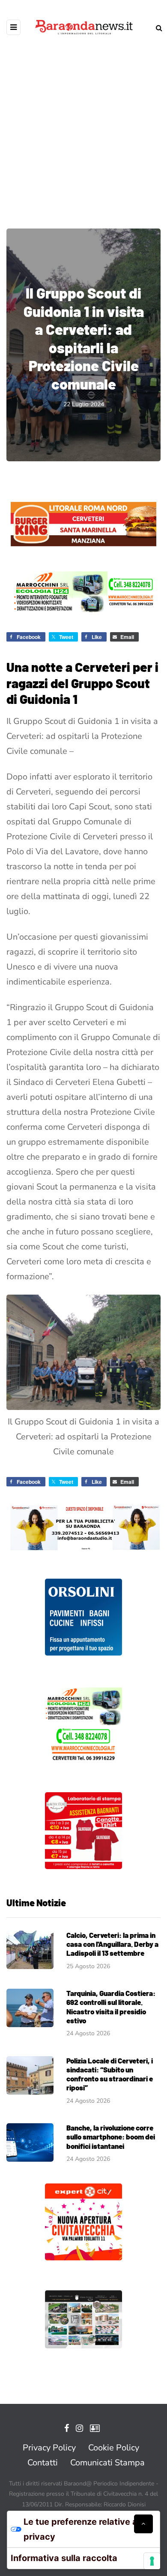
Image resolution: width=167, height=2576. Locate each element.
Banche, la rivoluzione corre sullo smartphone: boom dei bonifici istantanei (111, 2137)
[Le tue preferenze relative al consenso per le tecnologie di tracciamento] (152, 2561)
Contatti (43, 2463)
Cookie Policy (114, 2448)
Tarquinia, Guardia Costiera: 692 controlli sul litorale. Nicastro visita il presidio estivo (111, 2007)
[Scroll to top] (143, 2524)
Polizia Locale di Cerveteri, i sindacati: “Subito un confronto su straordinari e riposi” (110, 2074)
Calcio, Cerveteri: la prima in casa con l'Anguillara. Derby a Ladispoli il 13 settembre (112, 1944)
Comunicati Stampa (107, 2463)
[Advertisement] (83, 126)
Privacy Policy (49, 2448)
